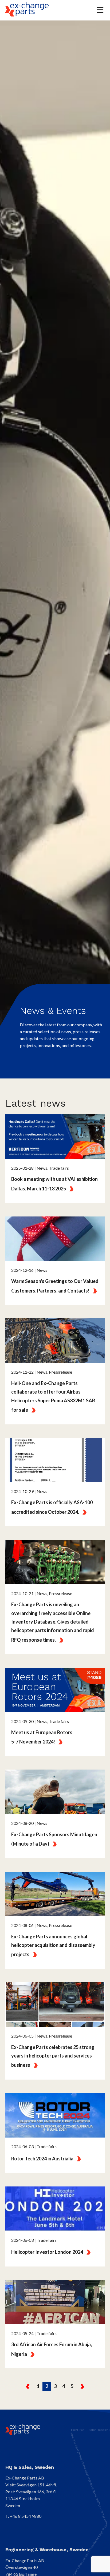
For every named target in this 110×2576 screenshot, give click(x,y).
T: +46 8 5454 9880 (23, 2516)
